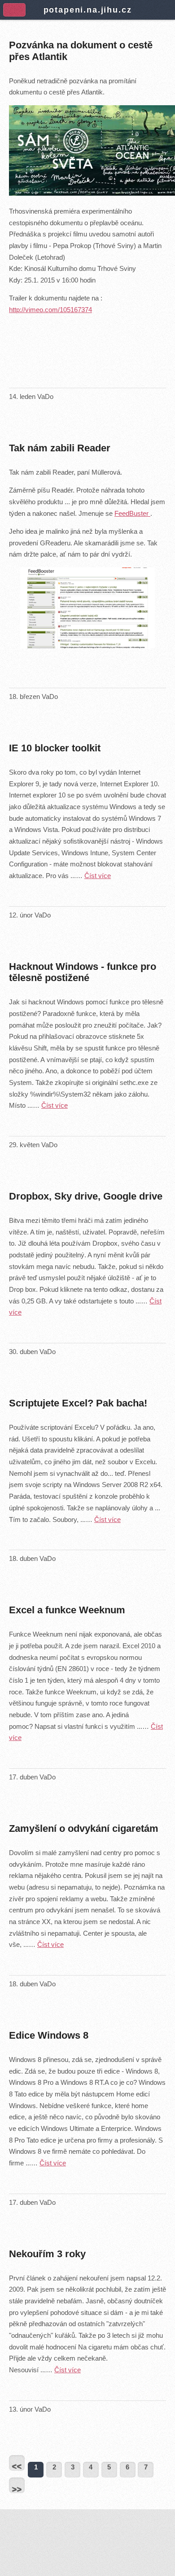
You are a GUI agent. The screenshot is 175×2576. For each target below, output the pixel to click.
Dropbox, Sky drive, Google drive (86, 1196)
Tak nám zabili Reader (60, 448)
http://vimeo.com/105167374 (50, 310)
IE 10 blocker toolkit (55, 748)
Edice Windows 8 (49, 2035)
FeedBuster (132, 514)
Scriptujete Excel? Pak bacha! (78, 1403)
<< (17, 2466)
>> (17, 2489)
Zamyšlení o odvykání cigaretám (84, 1828)
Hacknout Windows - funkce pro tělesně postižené (83, 972)
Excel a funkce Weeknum (67, 1610)
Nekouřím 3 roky (47, 2254)
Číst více (98, 876)
